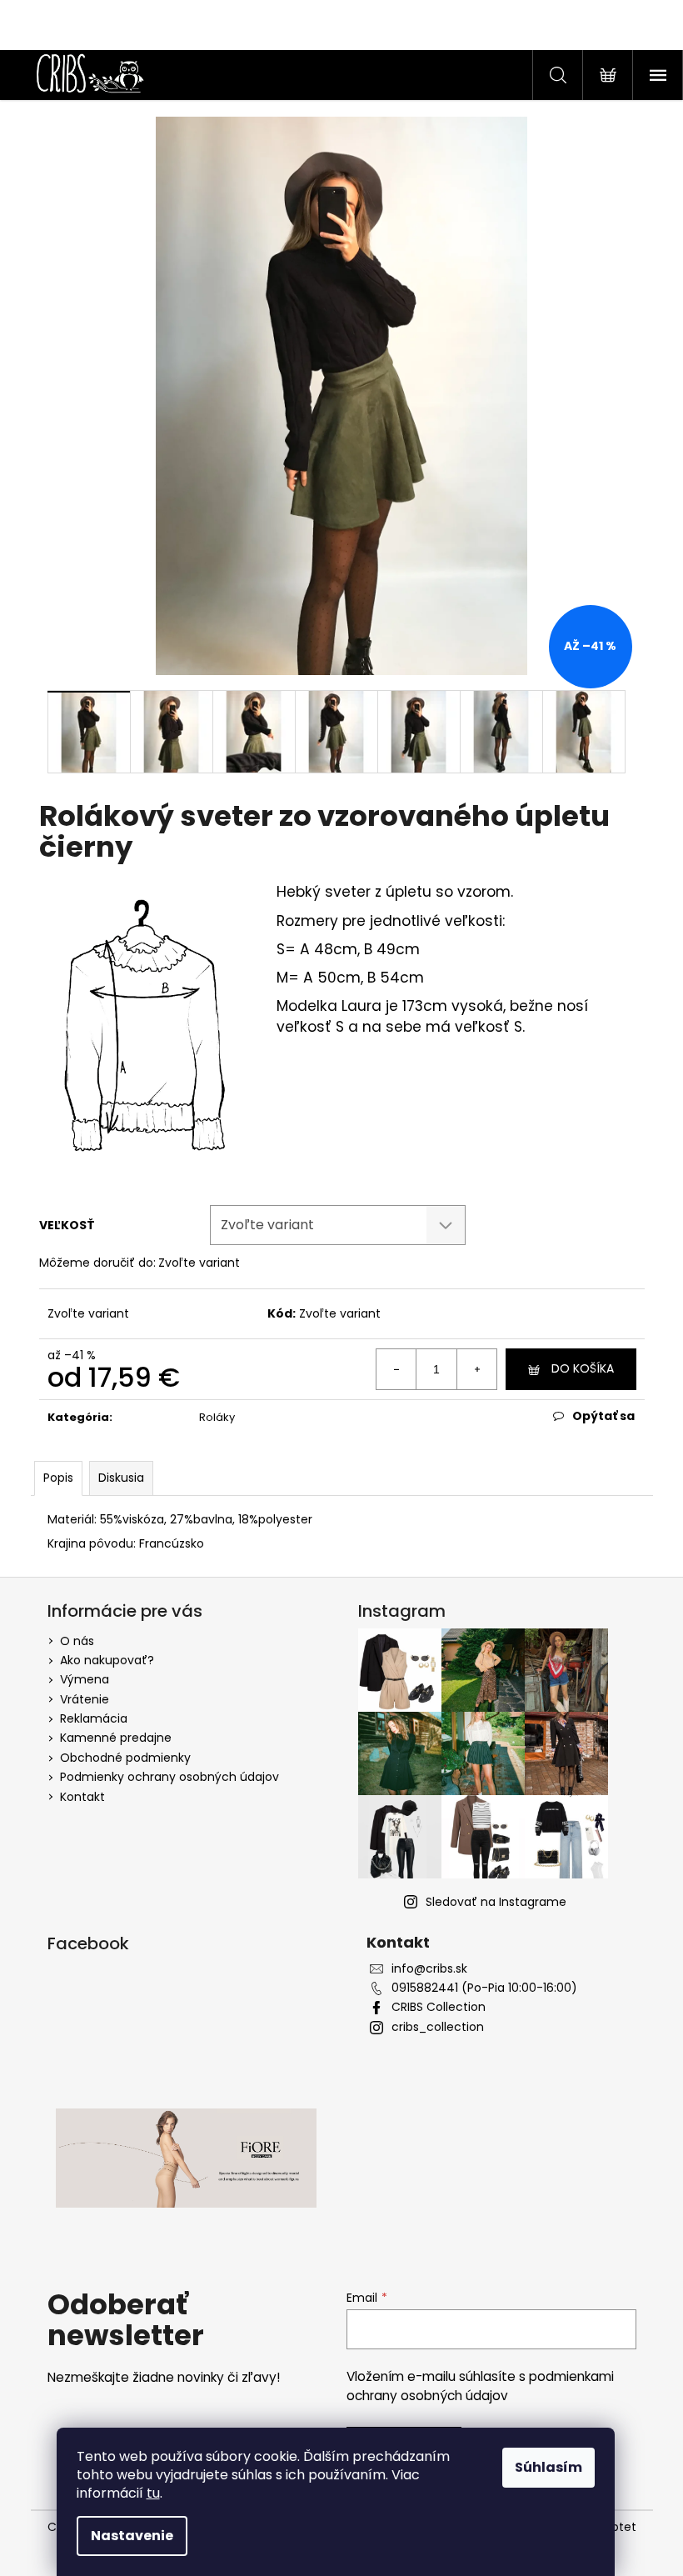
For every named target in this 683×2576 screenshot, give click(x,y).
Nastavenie (132, 2536)
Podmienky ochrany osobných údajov (170, 1777)
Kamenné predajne (116, 1738)
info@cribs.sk (429, 1969)
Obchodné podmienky (125, 1758)
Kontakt (82, 1797)
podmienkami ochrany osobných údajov (480, 2386)
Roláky (217, 1417)
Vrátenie (85, 1699)
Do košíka (583, 1368)
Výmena (85, 1679)
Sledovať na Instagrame (496, 1902)
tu (153, 2493)
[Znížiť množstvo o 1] (396, 1369)
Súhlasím (548, 2467)
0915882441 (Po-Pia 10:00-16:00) (484, 1988)
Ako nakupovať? (107, 1660)
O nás (77, 1641)
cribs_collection (438, 2027)
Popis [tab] (58, 1478)
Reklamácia (94, 1718)
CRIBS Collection (439, 2007)
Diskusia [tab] (121, 1478)
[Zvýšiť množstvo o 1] (476, 1369)
